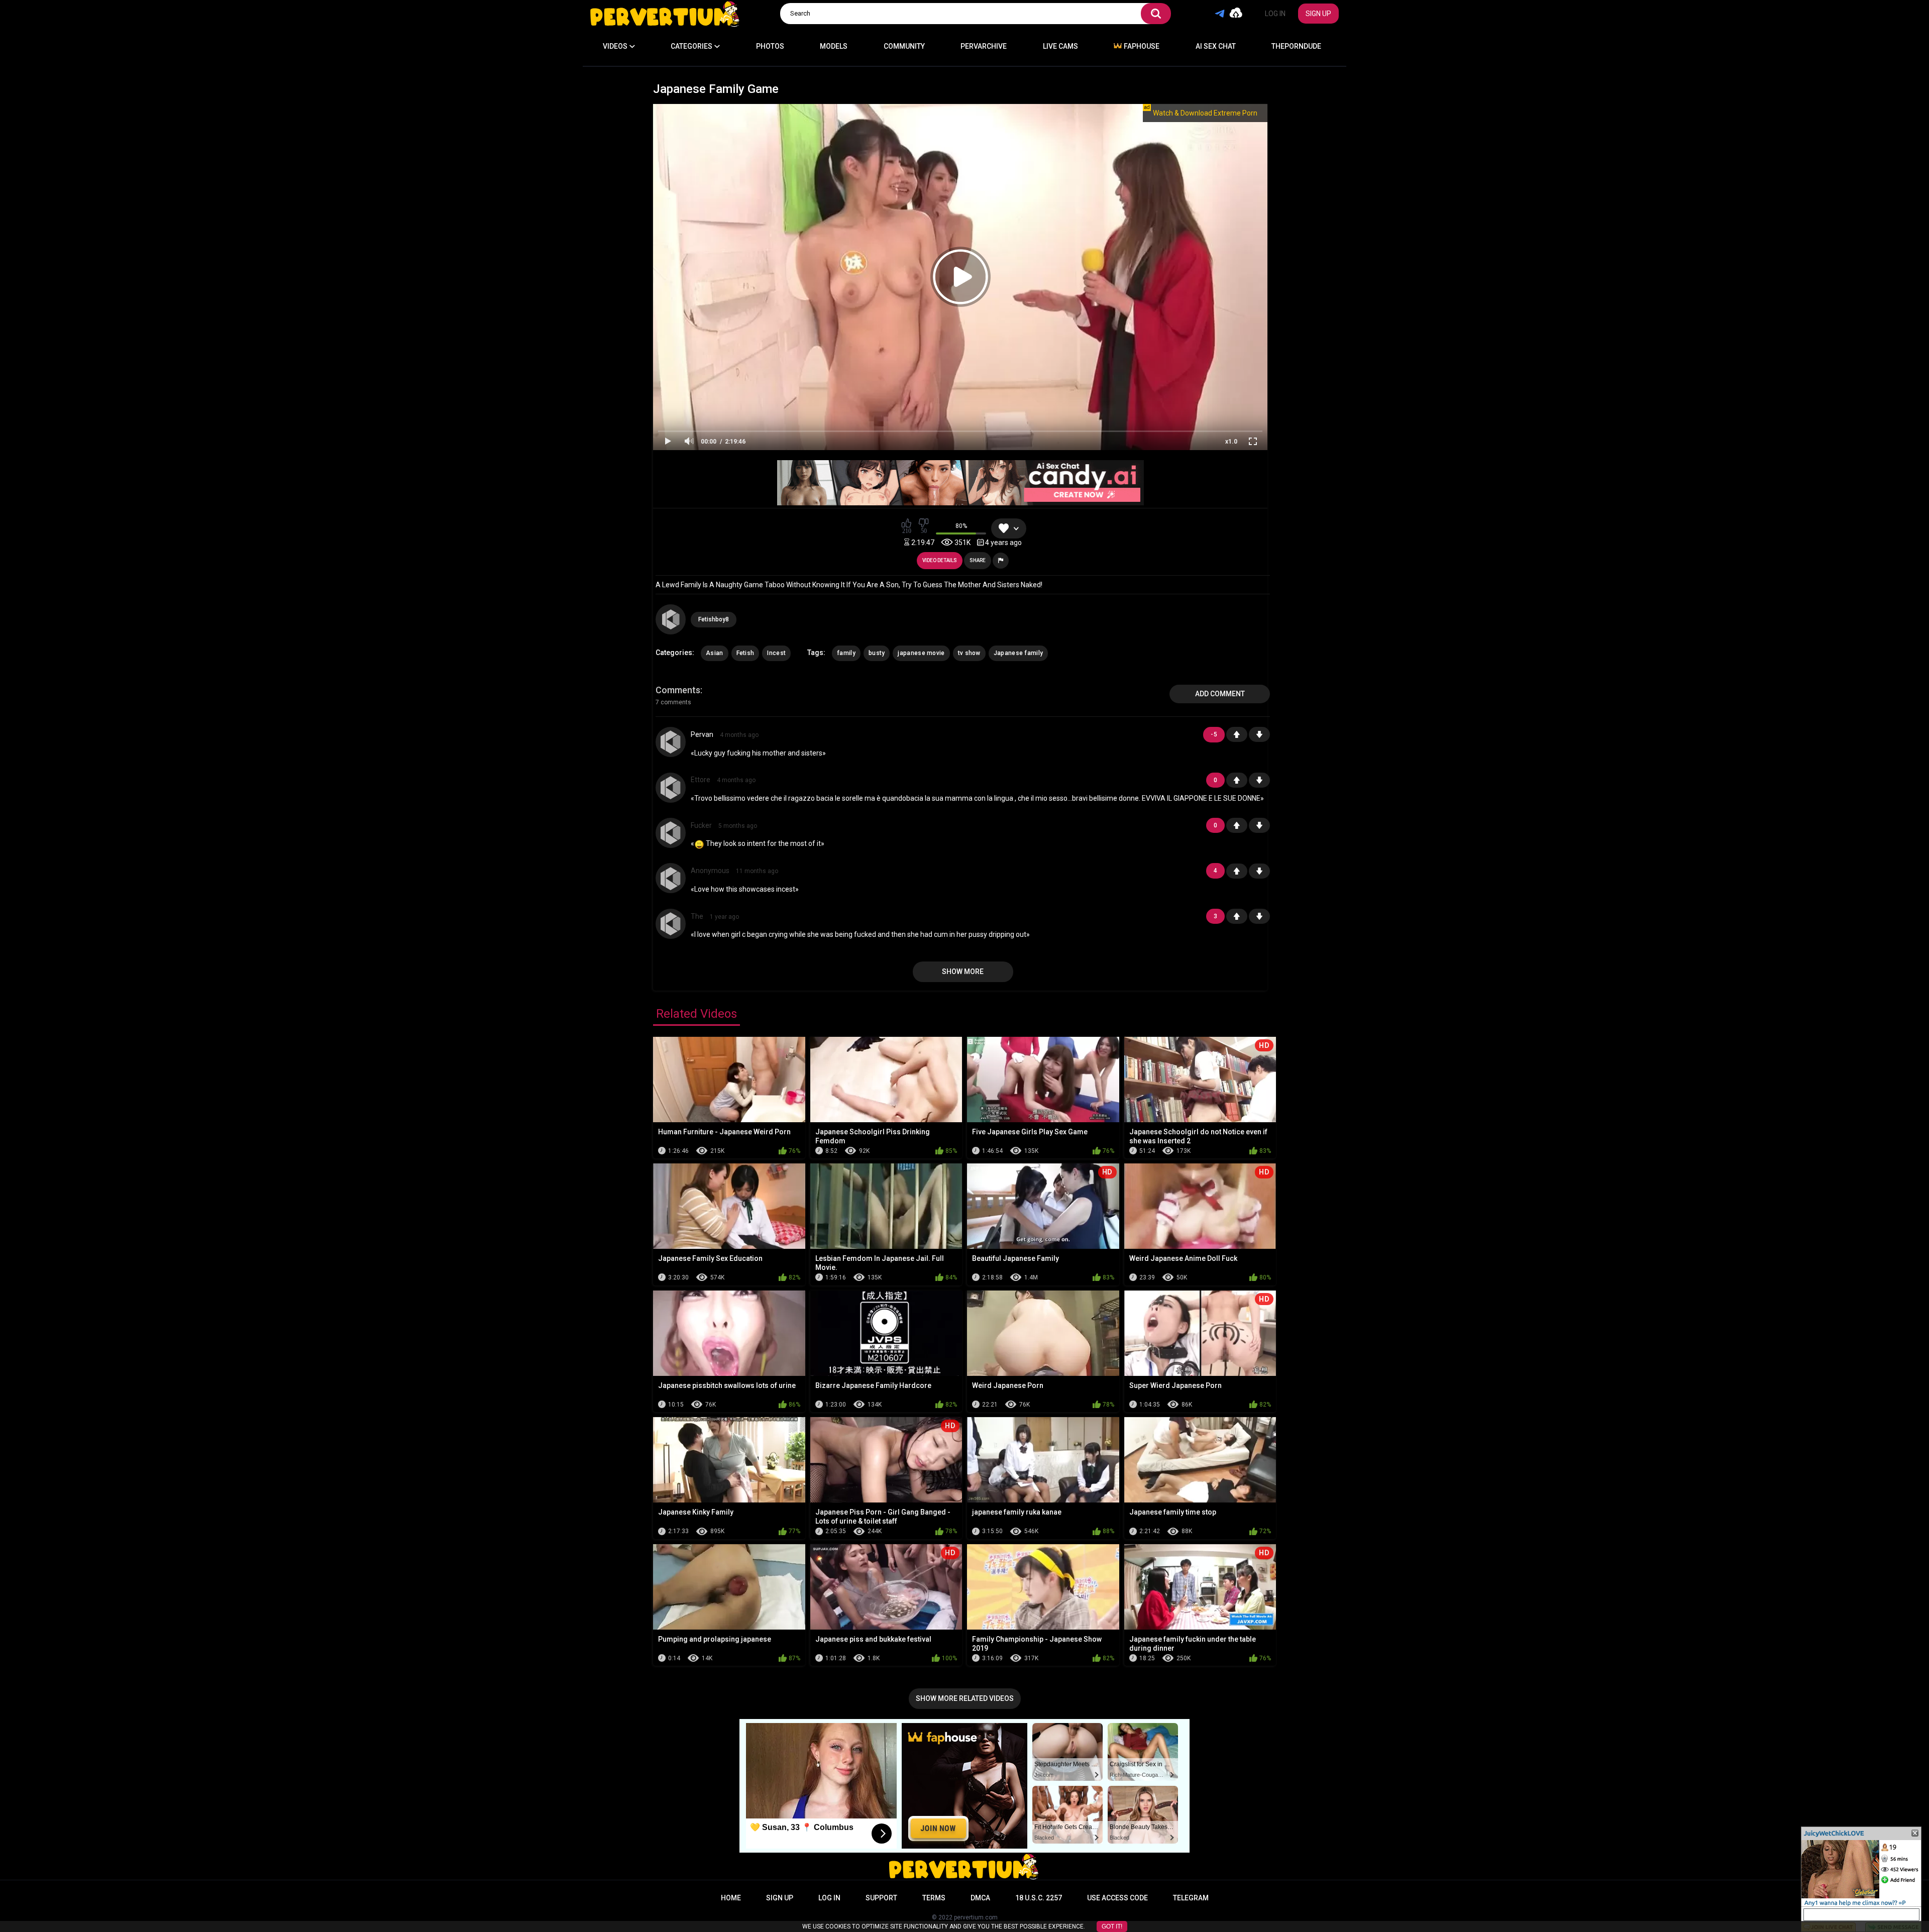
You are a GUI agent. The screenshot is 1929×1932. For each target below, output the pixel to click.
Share (978, 560)
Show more (963, 972)
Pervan (702, 734)
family (846, 653)
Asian (715, 653)
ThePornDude (1296, 46)
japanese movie (921, 653)
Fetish (745, 653)
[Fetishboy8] (671, 619)
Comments (678, 690)
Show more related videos (965, 1698)
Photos (770, 46)
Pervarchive (984, 46)
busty (877, 653)
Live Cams (1060, 46)
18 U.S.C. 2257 (1039, 1898)
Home (731, 1898)
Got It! (1112, 1926)
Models (834, 46)
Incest (776, 653)
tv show (969, 653)
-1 (1259, 734)
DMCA (980, 1898)
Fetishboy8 (714, 619)
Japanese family (1019, 653)
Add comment (1220, 694)
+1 (1237, 734)
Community (904, 46)
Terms (934, 1898)
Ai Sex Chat (1216, 46)
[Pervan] (671, 742)
